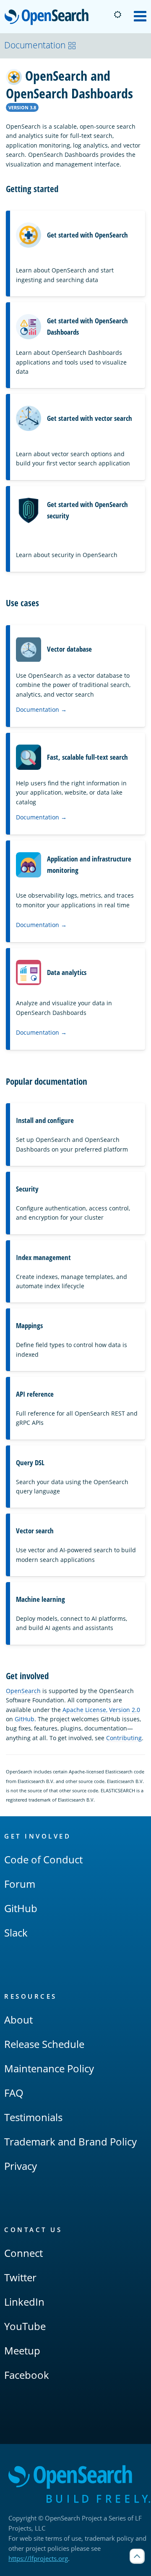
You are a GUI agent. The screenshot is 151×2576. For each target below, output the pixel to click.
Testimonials (33, 2117)
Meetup (22, 2350)
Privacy (21, 2166)
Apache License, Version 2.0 (101, 1710)
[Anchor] (63, 188)
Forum (20, 1884)
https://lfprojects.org (38, 2558)
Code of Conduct (43, 1859)
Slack (16, 1933)
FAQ (14, 2093)
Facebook (27, 2375)
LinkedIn (24, 2302)
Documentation (35, 45)
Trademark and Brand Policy (70, 2141)
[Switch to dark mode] (117, 15)
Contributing (124, 1738)
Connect (23, 2253)
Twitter (20, 2277)
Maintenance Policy (49, 2068)
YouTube (25, 2326)
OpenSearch (49, 17)
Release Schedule (44, 2044)
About (18, 2020)
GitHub (25, 1719)
